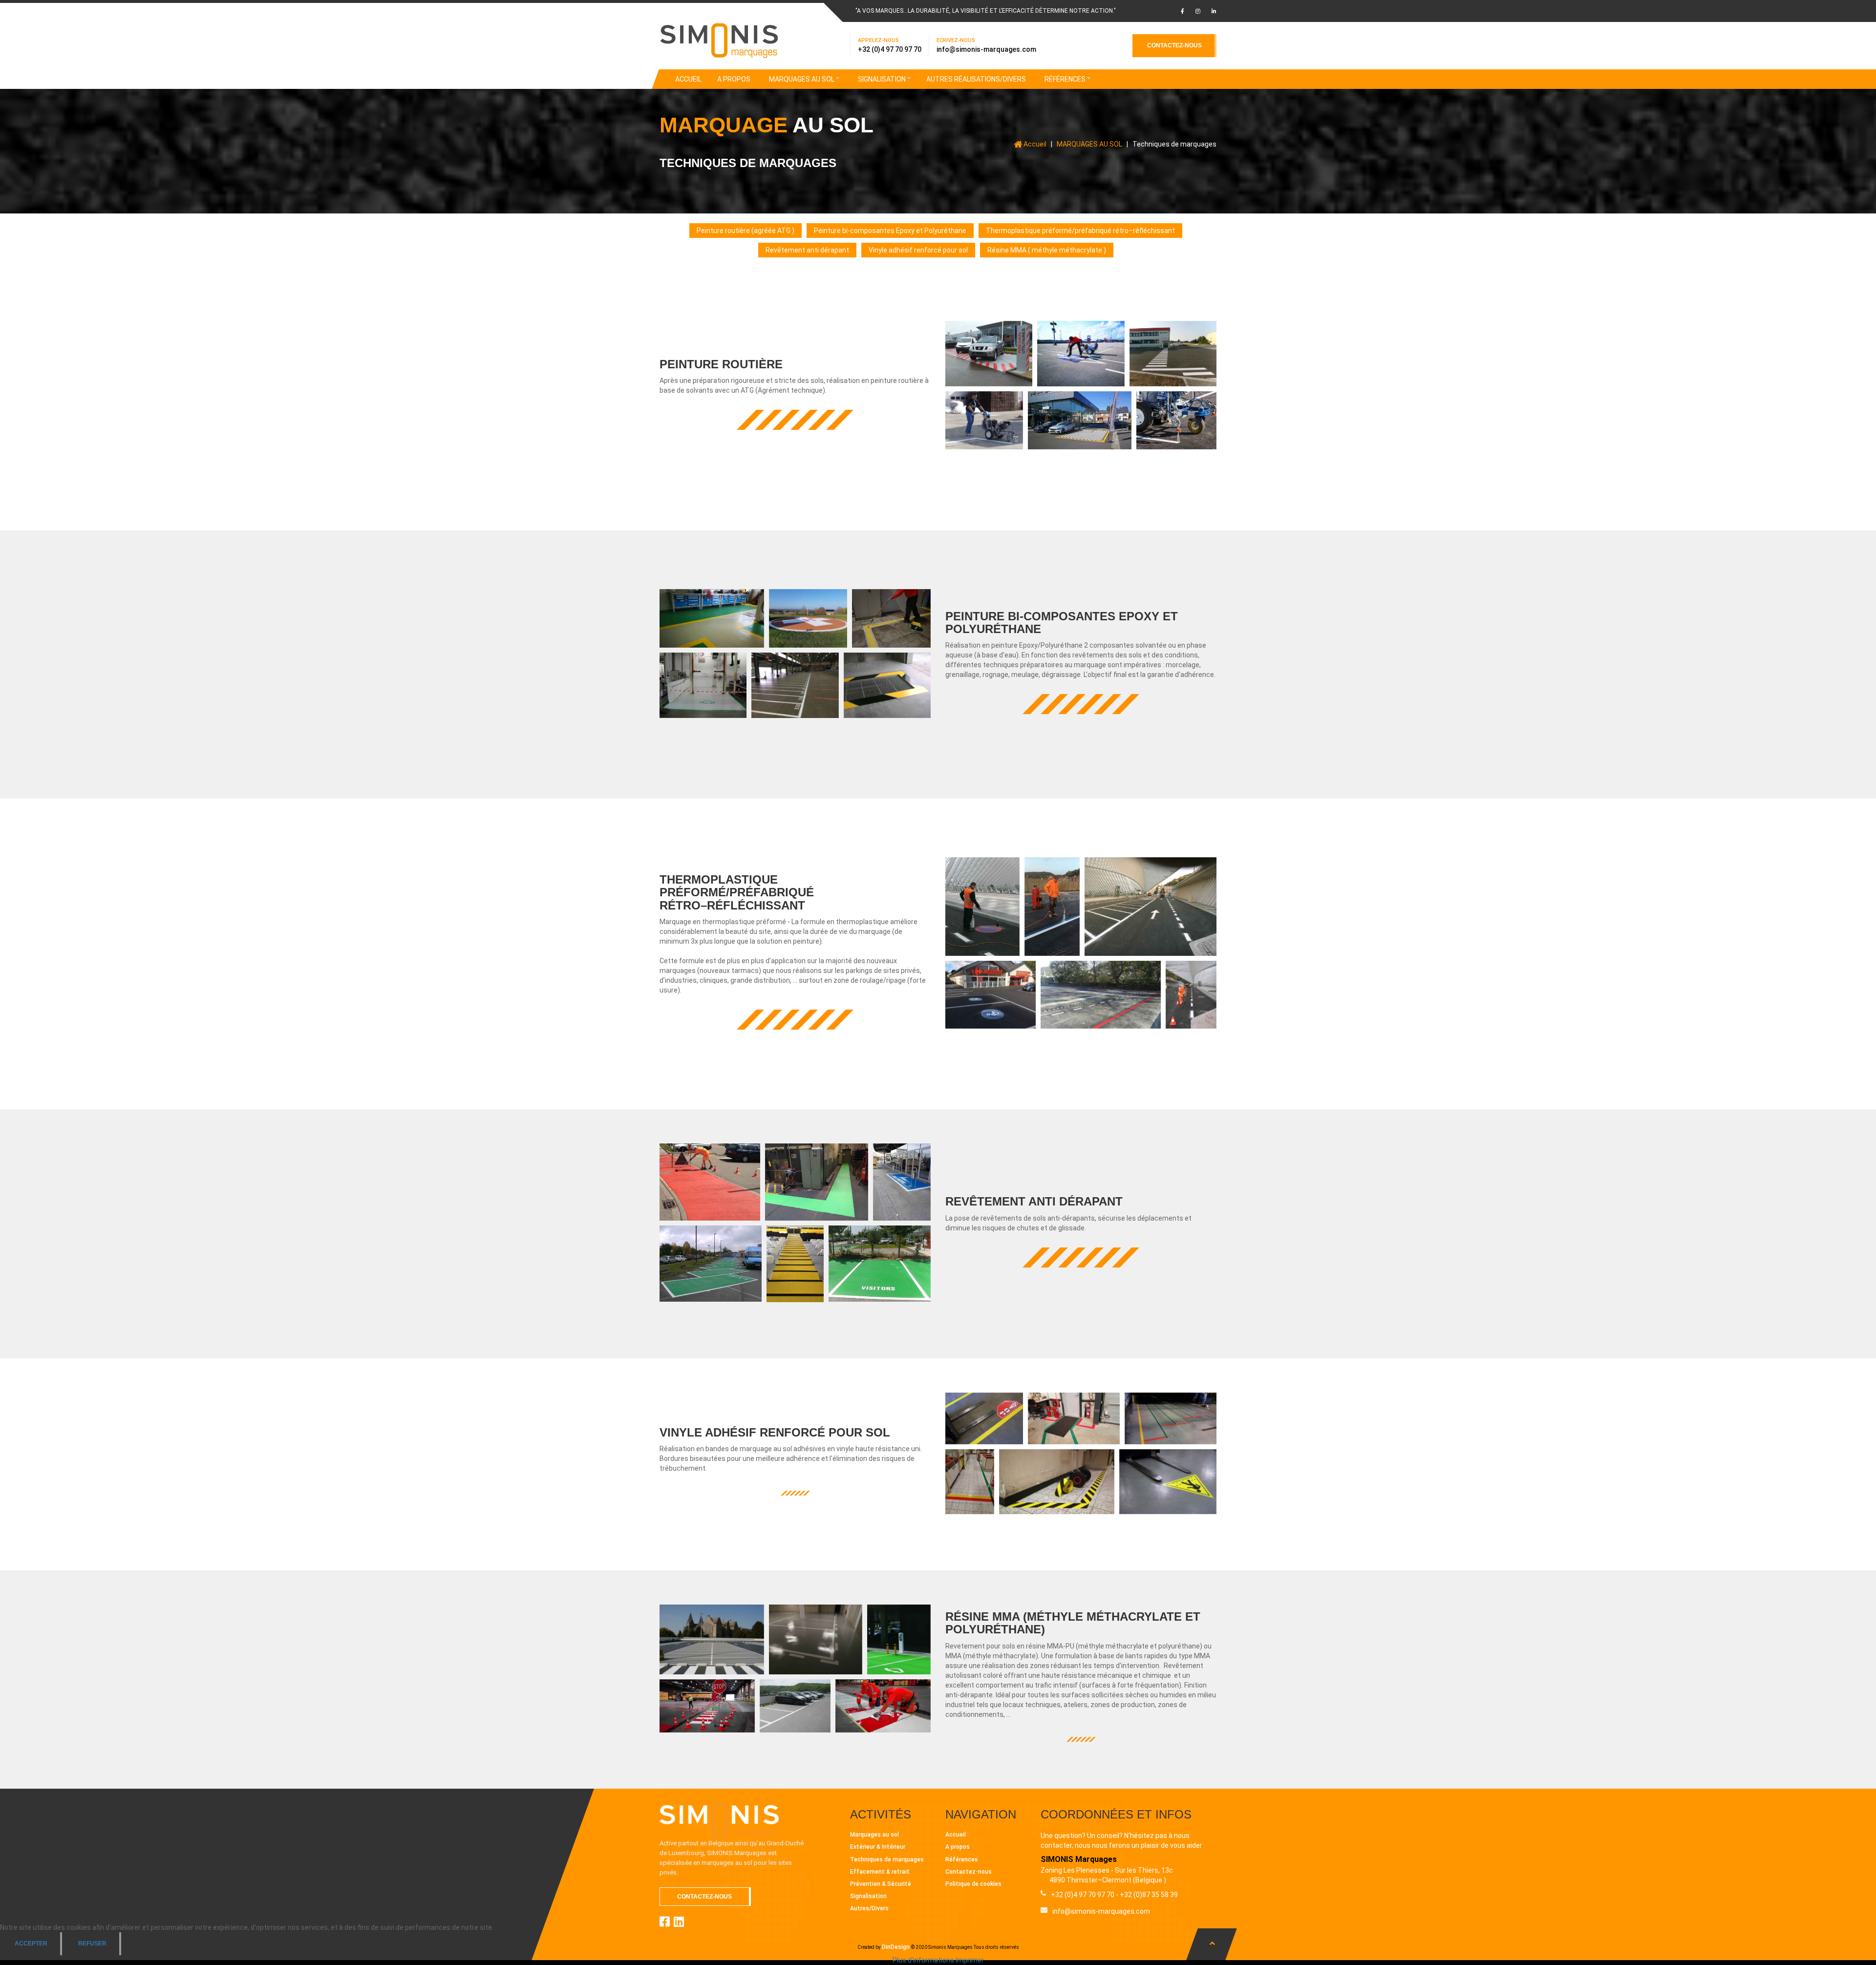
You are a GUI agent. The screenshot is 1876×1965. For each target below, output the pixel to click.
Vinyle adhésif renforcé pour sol (918, 250)
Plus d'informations (923, 1960)
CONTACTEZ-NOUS (1174, 45)
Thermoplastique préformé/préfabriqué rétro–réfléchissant (1080, 231)
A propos (958, 1847)
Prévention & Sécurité (881, 1884)
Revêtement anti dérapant (807, 250)
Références (962, 1859)
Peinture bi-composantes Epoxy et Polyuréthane (890, 231)
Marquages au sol (874, 1835)
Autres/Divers (869, 1908)
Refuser (92, 1944)
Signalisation (868, 1896)
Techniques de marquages (887, 1859)
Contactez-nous (969, 1872)
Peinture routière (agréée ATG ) (746, 231)
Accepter (31, 1944)
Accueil (956, 1835)
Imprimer (970, 1960)
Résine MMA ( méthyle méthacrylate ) (1047, 250)
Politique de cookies (973, 1884)
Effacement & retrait (880, 1872)
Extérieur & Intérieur (878, 1847)
